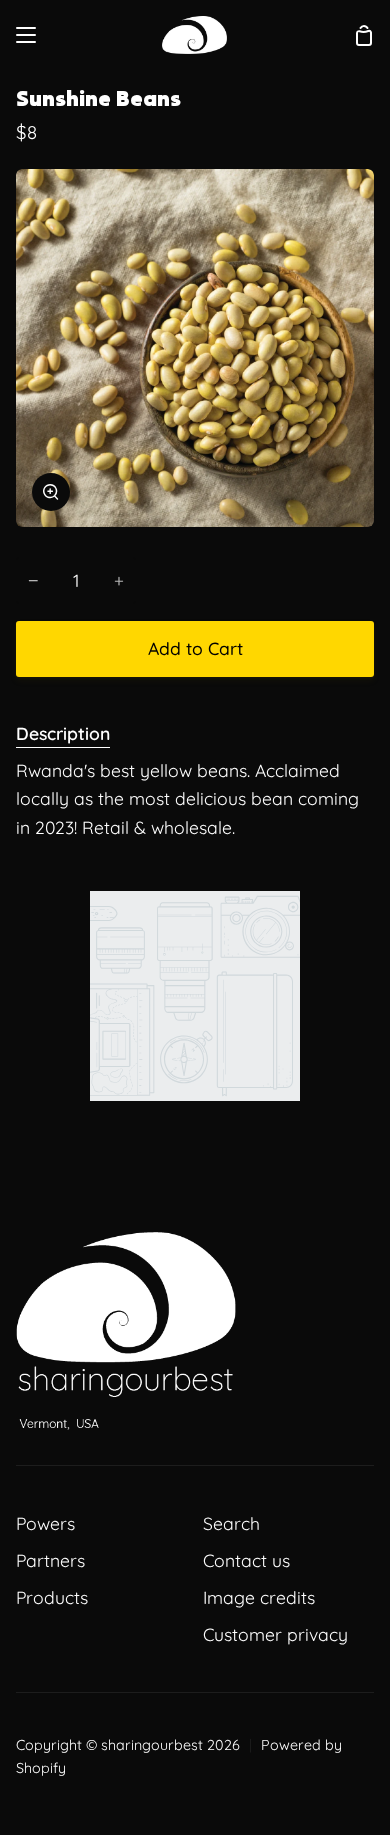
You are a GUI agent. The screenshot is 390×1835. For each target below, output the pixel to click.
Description (63, 733)
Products (52, 1597)
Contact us (246, 1560)
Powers (45, 1523)
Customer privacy (275, 1634)
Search (231, 1523)
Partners (50, 1560)
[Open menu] (27, 35)
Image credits (259, 1597)
